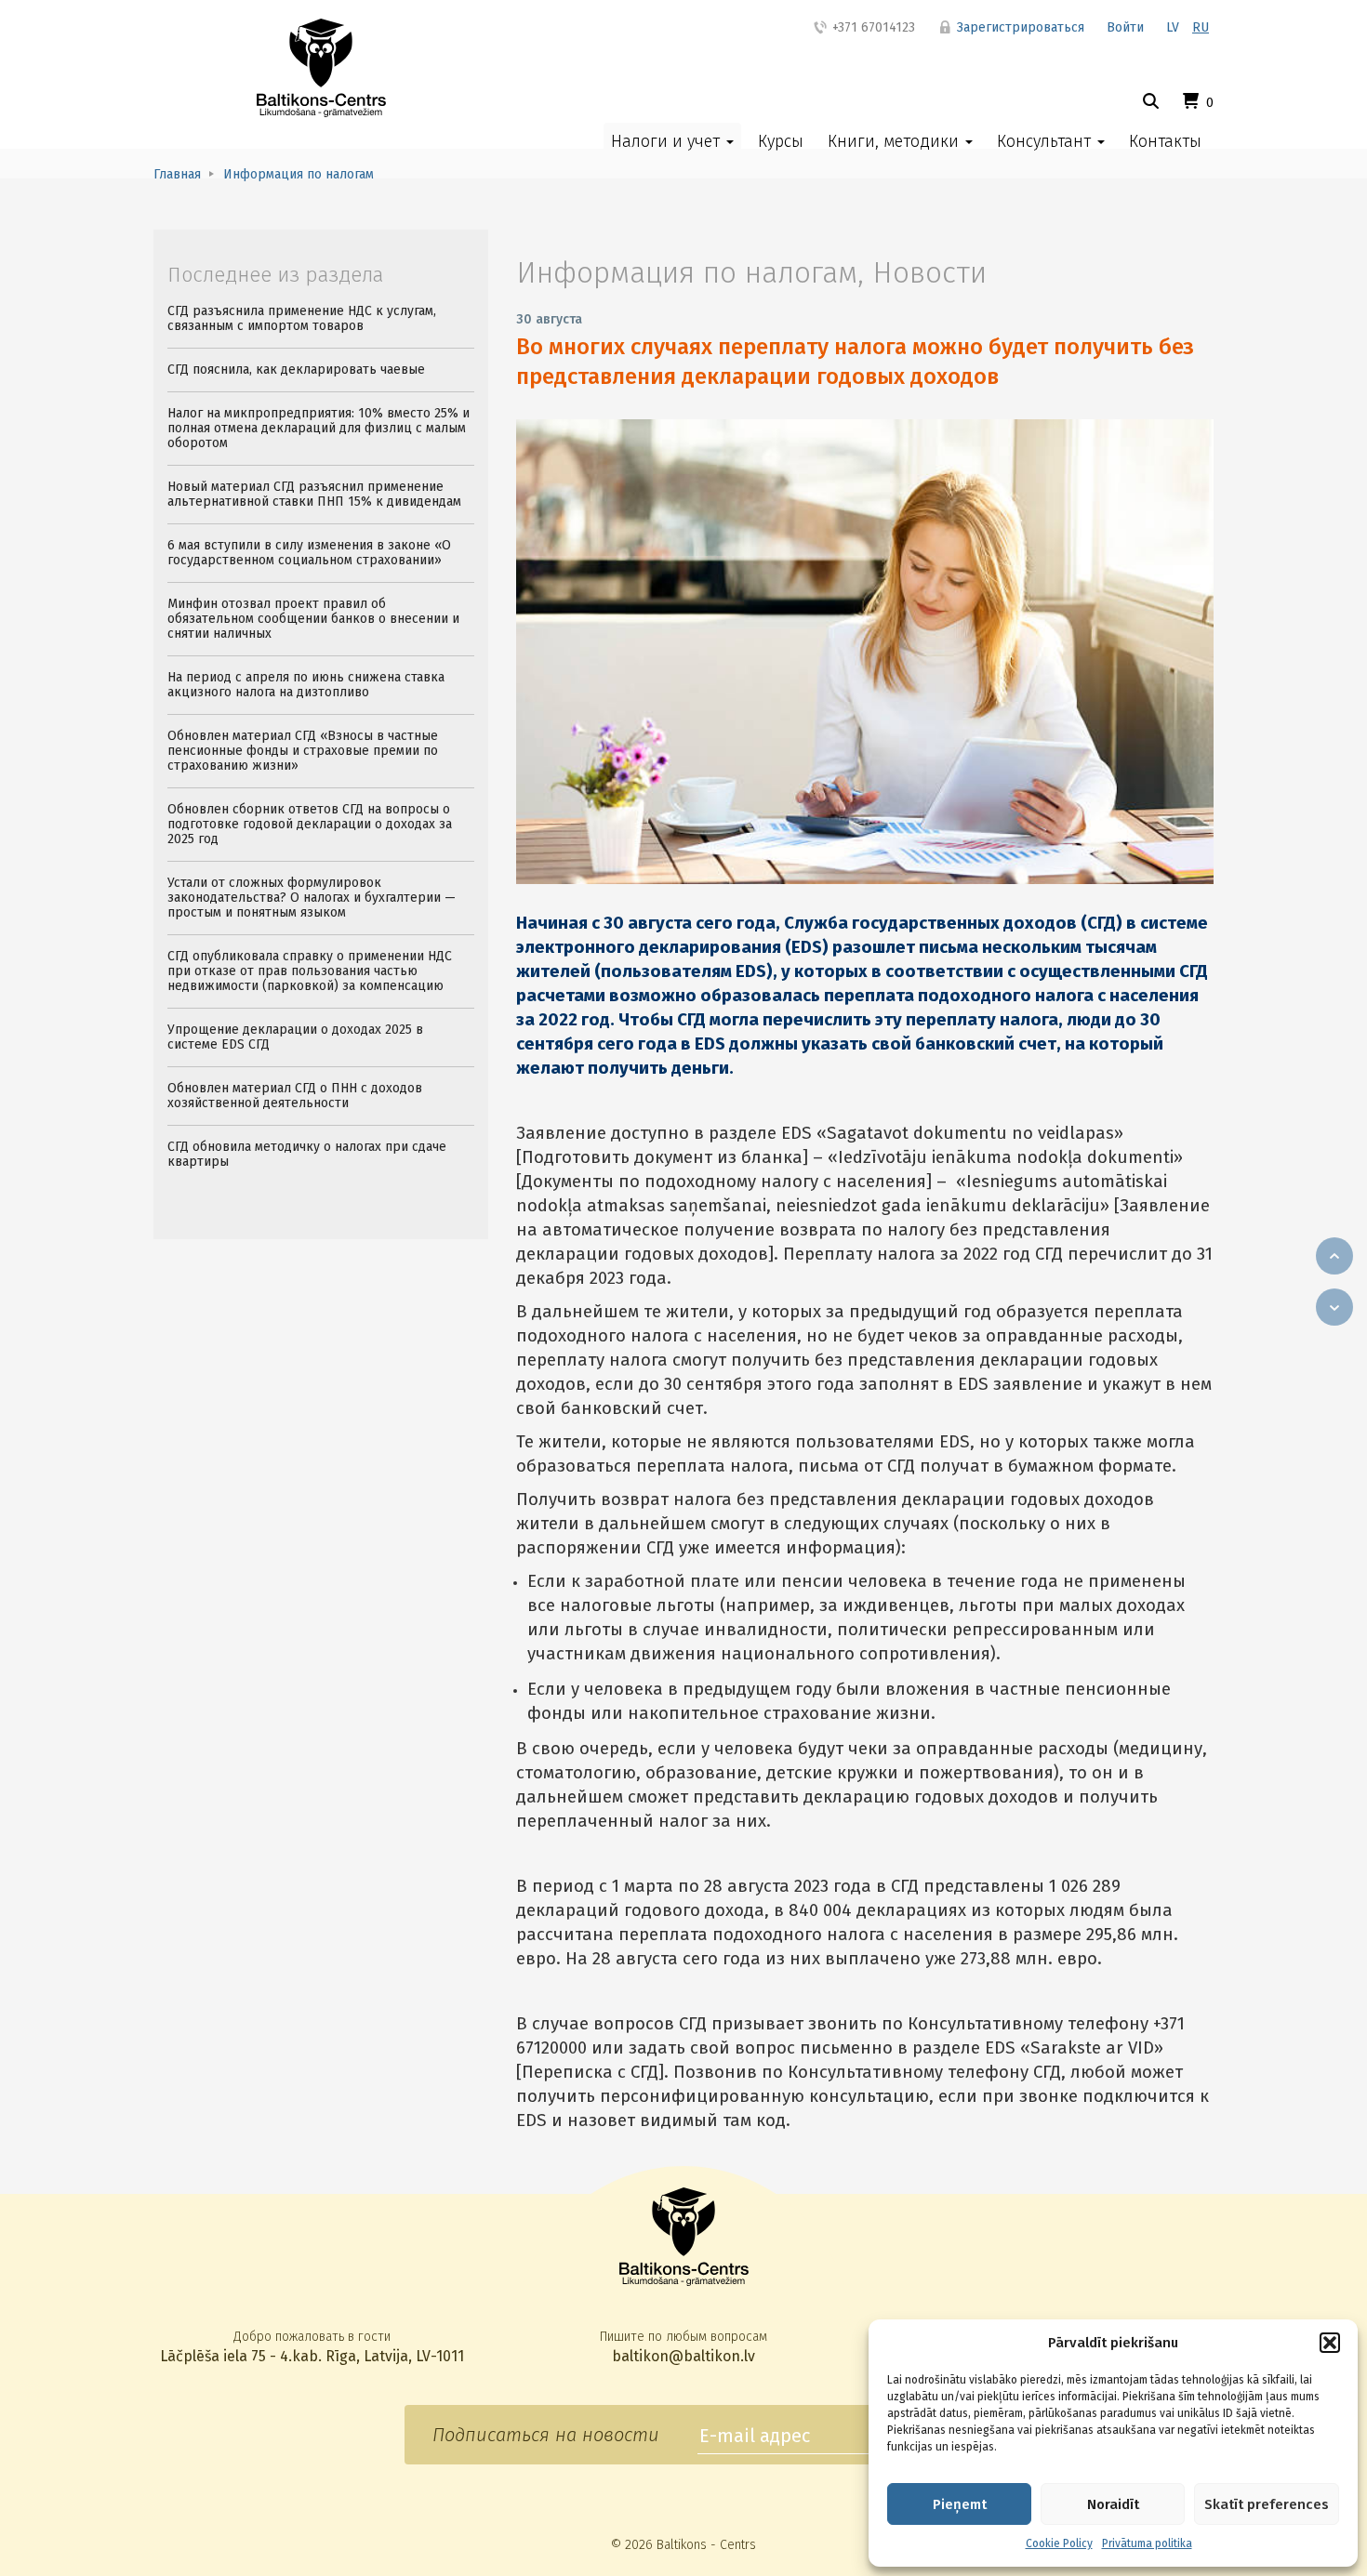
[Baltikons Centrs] (321, 68)
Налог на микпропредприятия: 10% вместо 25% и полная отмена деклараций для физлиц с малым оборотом (319, 428)
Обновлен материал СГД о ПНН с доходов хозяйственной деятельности (295, 1096)
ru (1201, 27)
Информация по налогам (687, 272)
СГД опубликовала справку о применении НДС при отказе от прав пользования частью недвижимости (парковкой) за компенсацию (310, 971)
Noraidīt (1113, 2504)
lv (1173, 27)
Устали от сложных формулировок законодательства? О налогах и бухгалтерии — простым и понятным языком (312, 898)
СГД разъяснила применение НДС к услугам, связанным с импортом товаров (302, 318)
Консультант (1046, 141)
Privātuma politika (1147, 2543)
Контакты (1165, 141)
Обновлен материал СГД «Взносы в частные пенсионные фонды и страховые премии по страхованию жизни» (303, 751)
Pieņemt (960, 2504)
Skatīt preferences (1267, 2504)
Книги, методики (896, 141)
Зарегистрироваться (1019, 27)
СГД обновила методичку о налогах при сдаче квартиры (307, 1154)
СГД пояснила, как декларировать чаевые (296, 370)
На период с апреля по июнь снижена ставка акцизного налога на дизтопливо (306, 685)
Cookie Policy (1059, 2543)
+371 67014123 (872, 27)
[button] (1330, 2343)
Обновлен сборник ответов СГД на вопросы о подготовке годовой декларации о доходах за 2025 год (310, 824)
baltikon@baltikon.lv (683, 2356)
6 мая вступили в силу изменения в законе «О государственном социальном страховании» (309, 553)
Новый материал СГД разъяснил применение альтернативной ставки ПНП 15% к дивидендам (314, 494)
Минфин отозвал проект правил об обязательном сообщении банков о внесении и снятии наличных (313, 619)
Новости (929, 272)
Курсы (781, 141)
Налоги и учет (668, 141)
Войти (1125, 27)
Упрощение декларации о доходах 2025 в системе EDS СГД (295, 1037)
